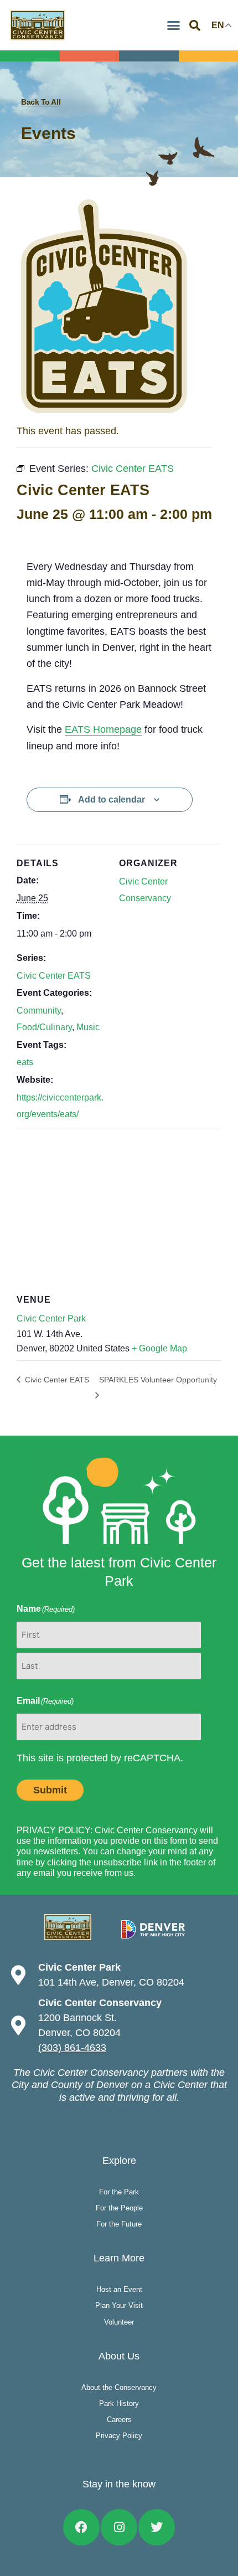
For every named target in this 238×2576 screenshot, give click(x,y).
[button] (173, 25)
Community (39, 1011)
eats (25, 1062)
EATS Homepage (103, 729)
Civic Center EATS (54, 976)
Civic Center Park (51, 1318)
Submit (50, 1790)
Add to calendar (112, 799)
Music (88, 1027)
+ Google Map (159, 1348)
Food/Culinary (44, 1027)
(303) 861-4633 (72, 2048)
